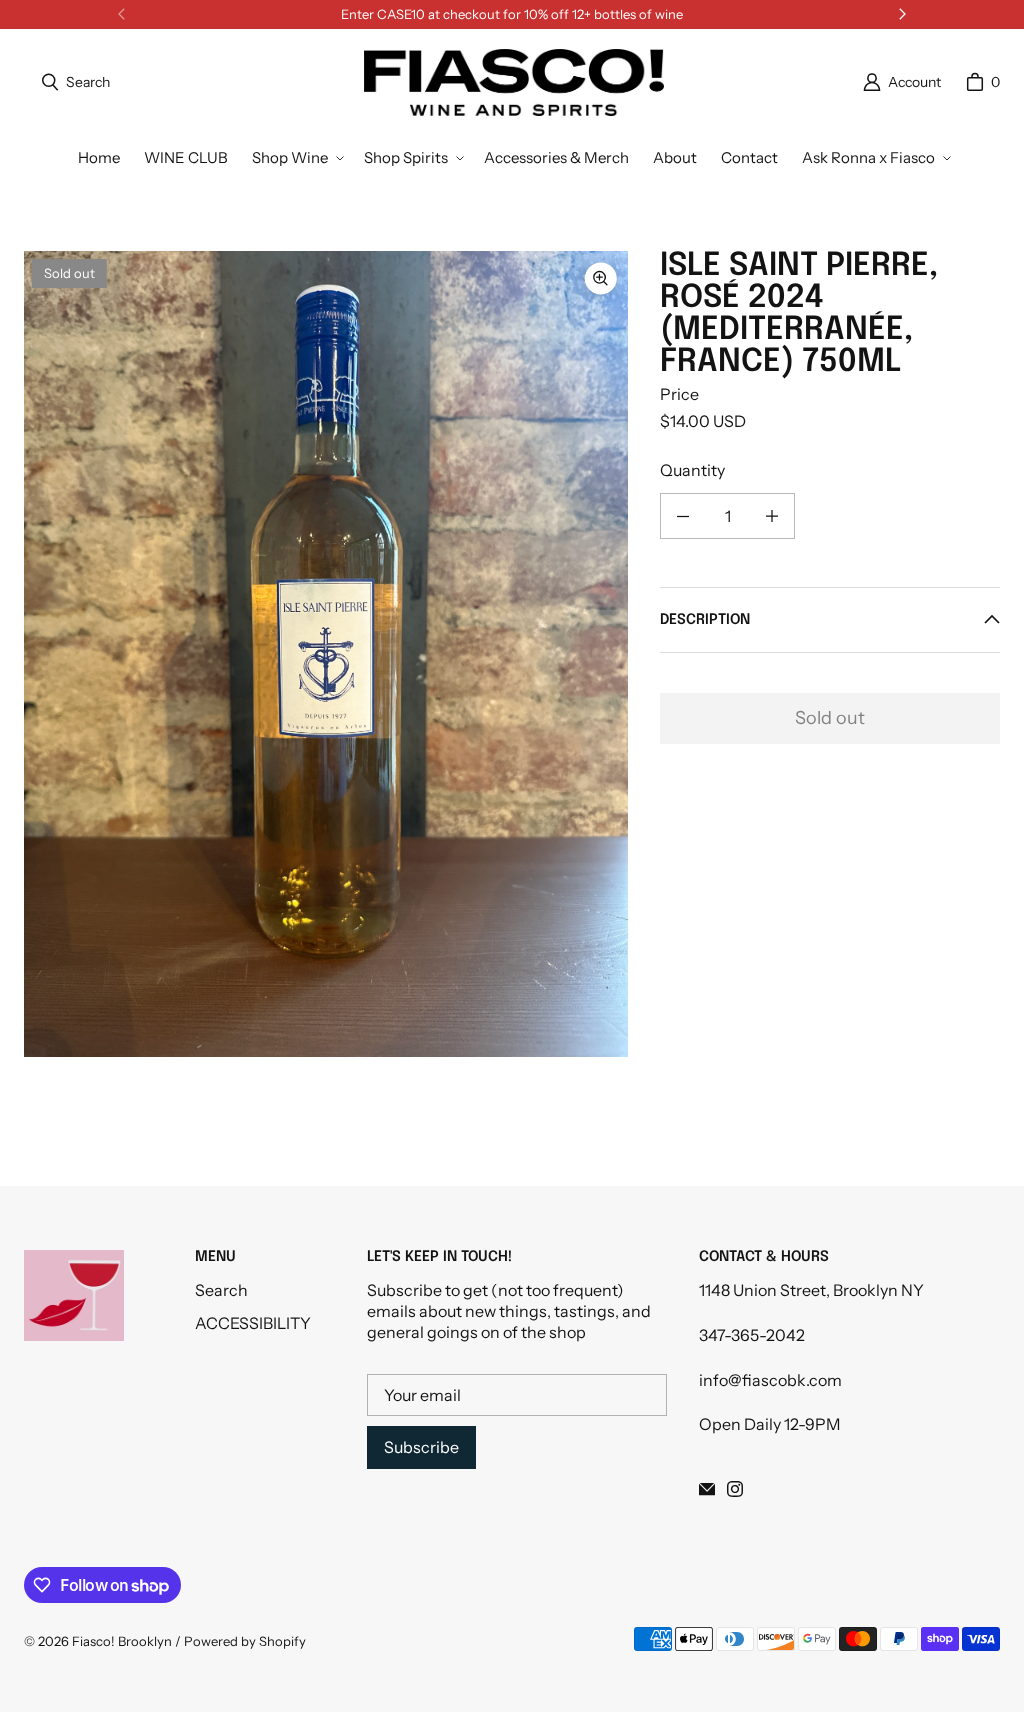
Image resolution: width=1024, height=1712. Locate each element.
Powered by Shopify (245, 1641)
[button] (296, 158)
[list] (326, 654)
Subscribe (421, 1447)
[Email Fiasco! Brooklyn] (707, 1489)
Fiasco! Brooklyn (122, 1641)
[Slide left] (122, 14)
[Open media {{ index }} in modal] (326, 654)
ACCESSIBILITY (253, 1323)
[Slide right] (902, 14)
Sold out (830, 718)
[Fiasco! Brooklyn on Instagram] (735, 1489)
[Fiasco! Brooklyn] (514, 82)
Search (221, 1290)
